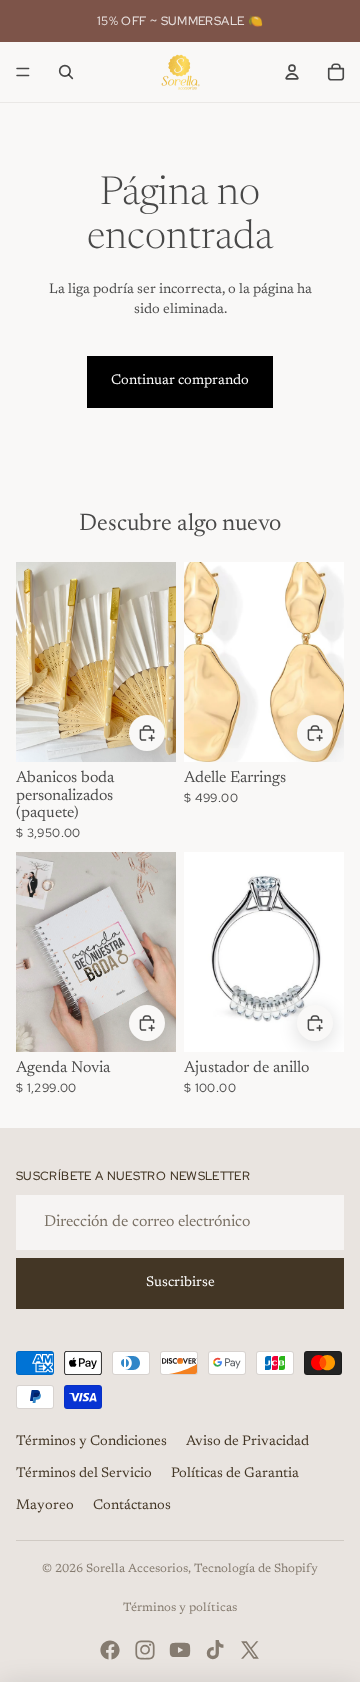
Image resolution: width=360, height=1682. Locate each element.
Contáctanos (132, 1506)
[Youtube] (180, 1650)
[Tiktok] (215, 1650)
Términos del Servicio (84, 1474)
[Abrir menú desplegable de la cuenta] (292, 72)
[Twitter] (250, 1650)
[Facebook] (110, 1650)
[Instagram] (145, 1650)
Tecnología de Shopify (256, 1569)
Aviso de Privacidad (247, 1442)
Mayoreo (45, 1506)
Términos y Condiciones (91, 1442)
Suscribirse (180, 1283)
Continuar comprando (180, 381)
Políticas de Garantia (235, 1474)
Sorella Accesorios (137, 1569)
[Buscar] (66, 72)
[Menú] (23, 72)
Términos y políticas (180, 1608)
